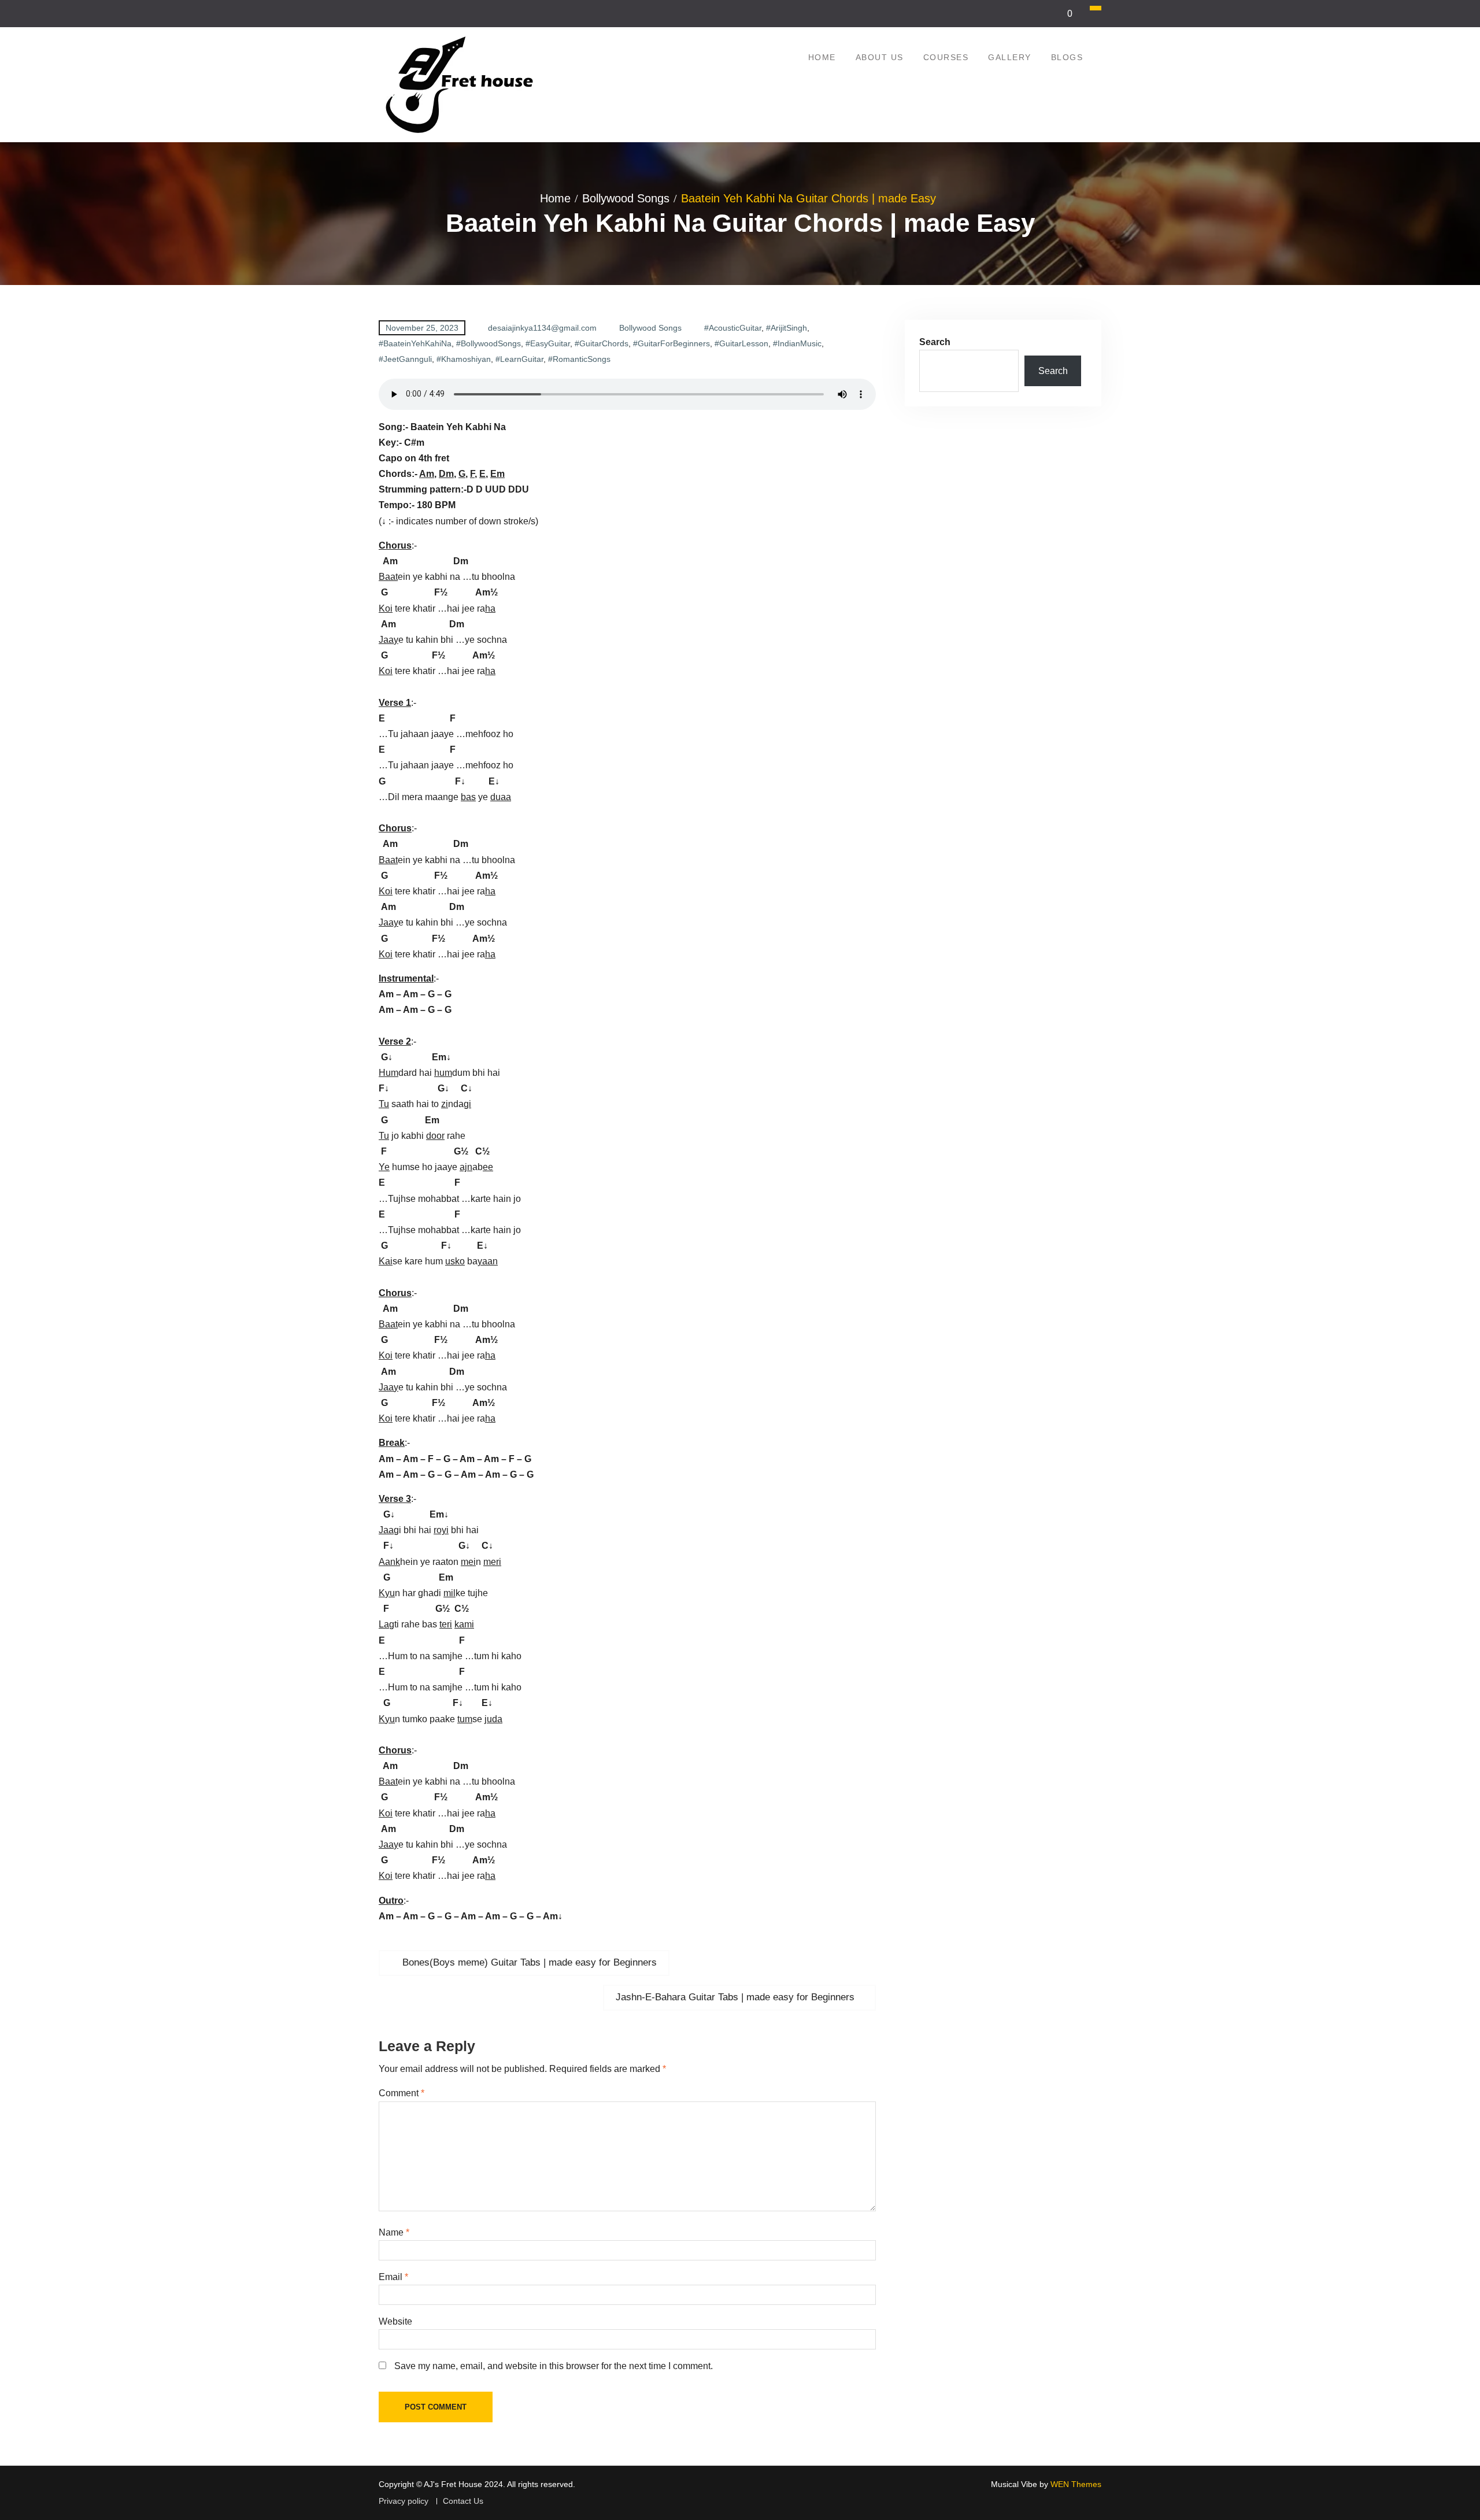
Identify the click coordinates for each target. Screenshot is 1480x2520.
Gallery (1010, 57)
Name (394, 2232)
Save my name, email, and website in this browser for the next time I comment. (554, 2366)
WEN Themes (1076, 2484)
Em (497, 474)
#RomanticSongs (579, 359)
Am (427, 474)
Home (822, 57)
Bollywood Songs (650, 328)
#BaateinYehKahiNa (415, 343)
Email (393, 2277)
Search (935, 342)
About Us (880, 57)
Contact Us (463, 2501)
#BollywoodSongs (489, 343)
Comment (402, 2093)
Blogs (1067, 57)
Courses (946, 57)
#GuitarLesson (741, 343)
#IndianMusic (797, 343)
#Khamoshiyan (464, 359)
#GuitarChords (602, 343)
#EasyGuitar (548, 343)
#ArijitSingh (787, 328)
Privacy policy (404, 2501)
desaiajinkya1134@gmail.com (542, 328)
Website (395, 2321)
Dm (446, 474)
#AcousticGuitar (733, 328)
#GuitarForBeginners (671, 343)
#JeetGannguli (405, 359)
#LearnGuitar (519, 359)
